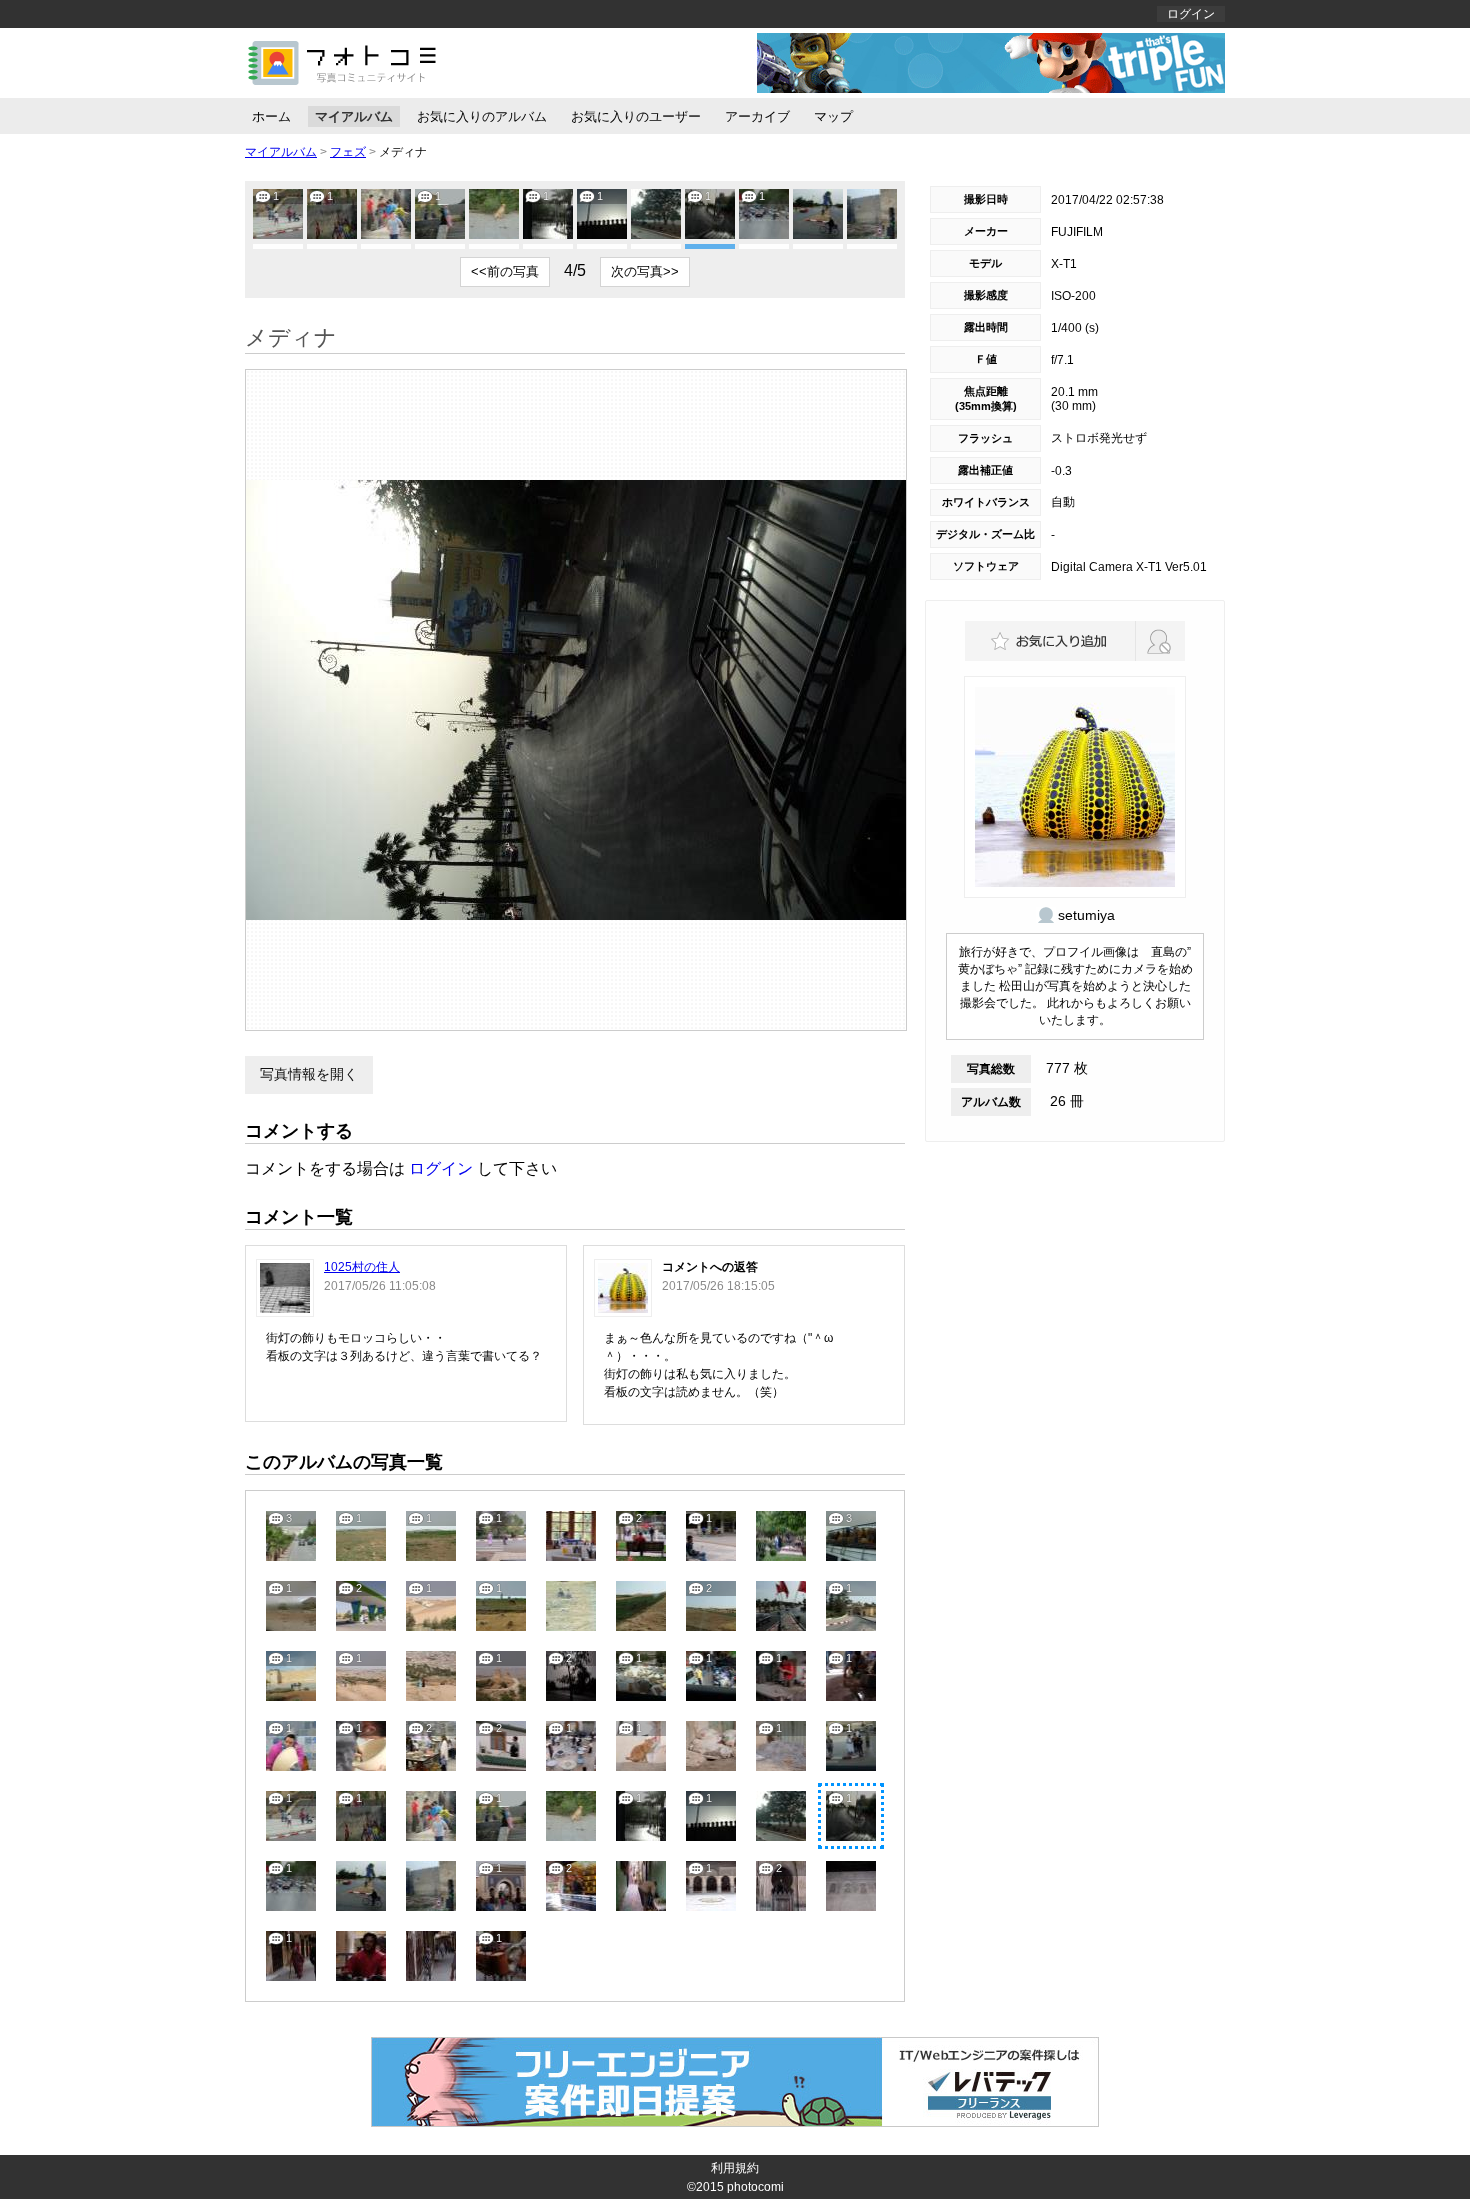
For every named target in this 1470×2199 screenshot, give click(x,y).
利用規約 (735, 2168)
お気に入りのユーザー (636, 116)
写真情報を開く (309, 1074)
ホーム (271, 116)
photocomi (755, 2187)
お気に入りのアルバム (482, 116)
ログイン (1191, 14)
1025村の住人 (362, 1267)
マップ (833, 116)
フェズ (348, 152)
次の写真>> (645, 271)
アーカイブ (757, 116)
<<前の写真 (505, 271)
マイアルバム (354, 116)
